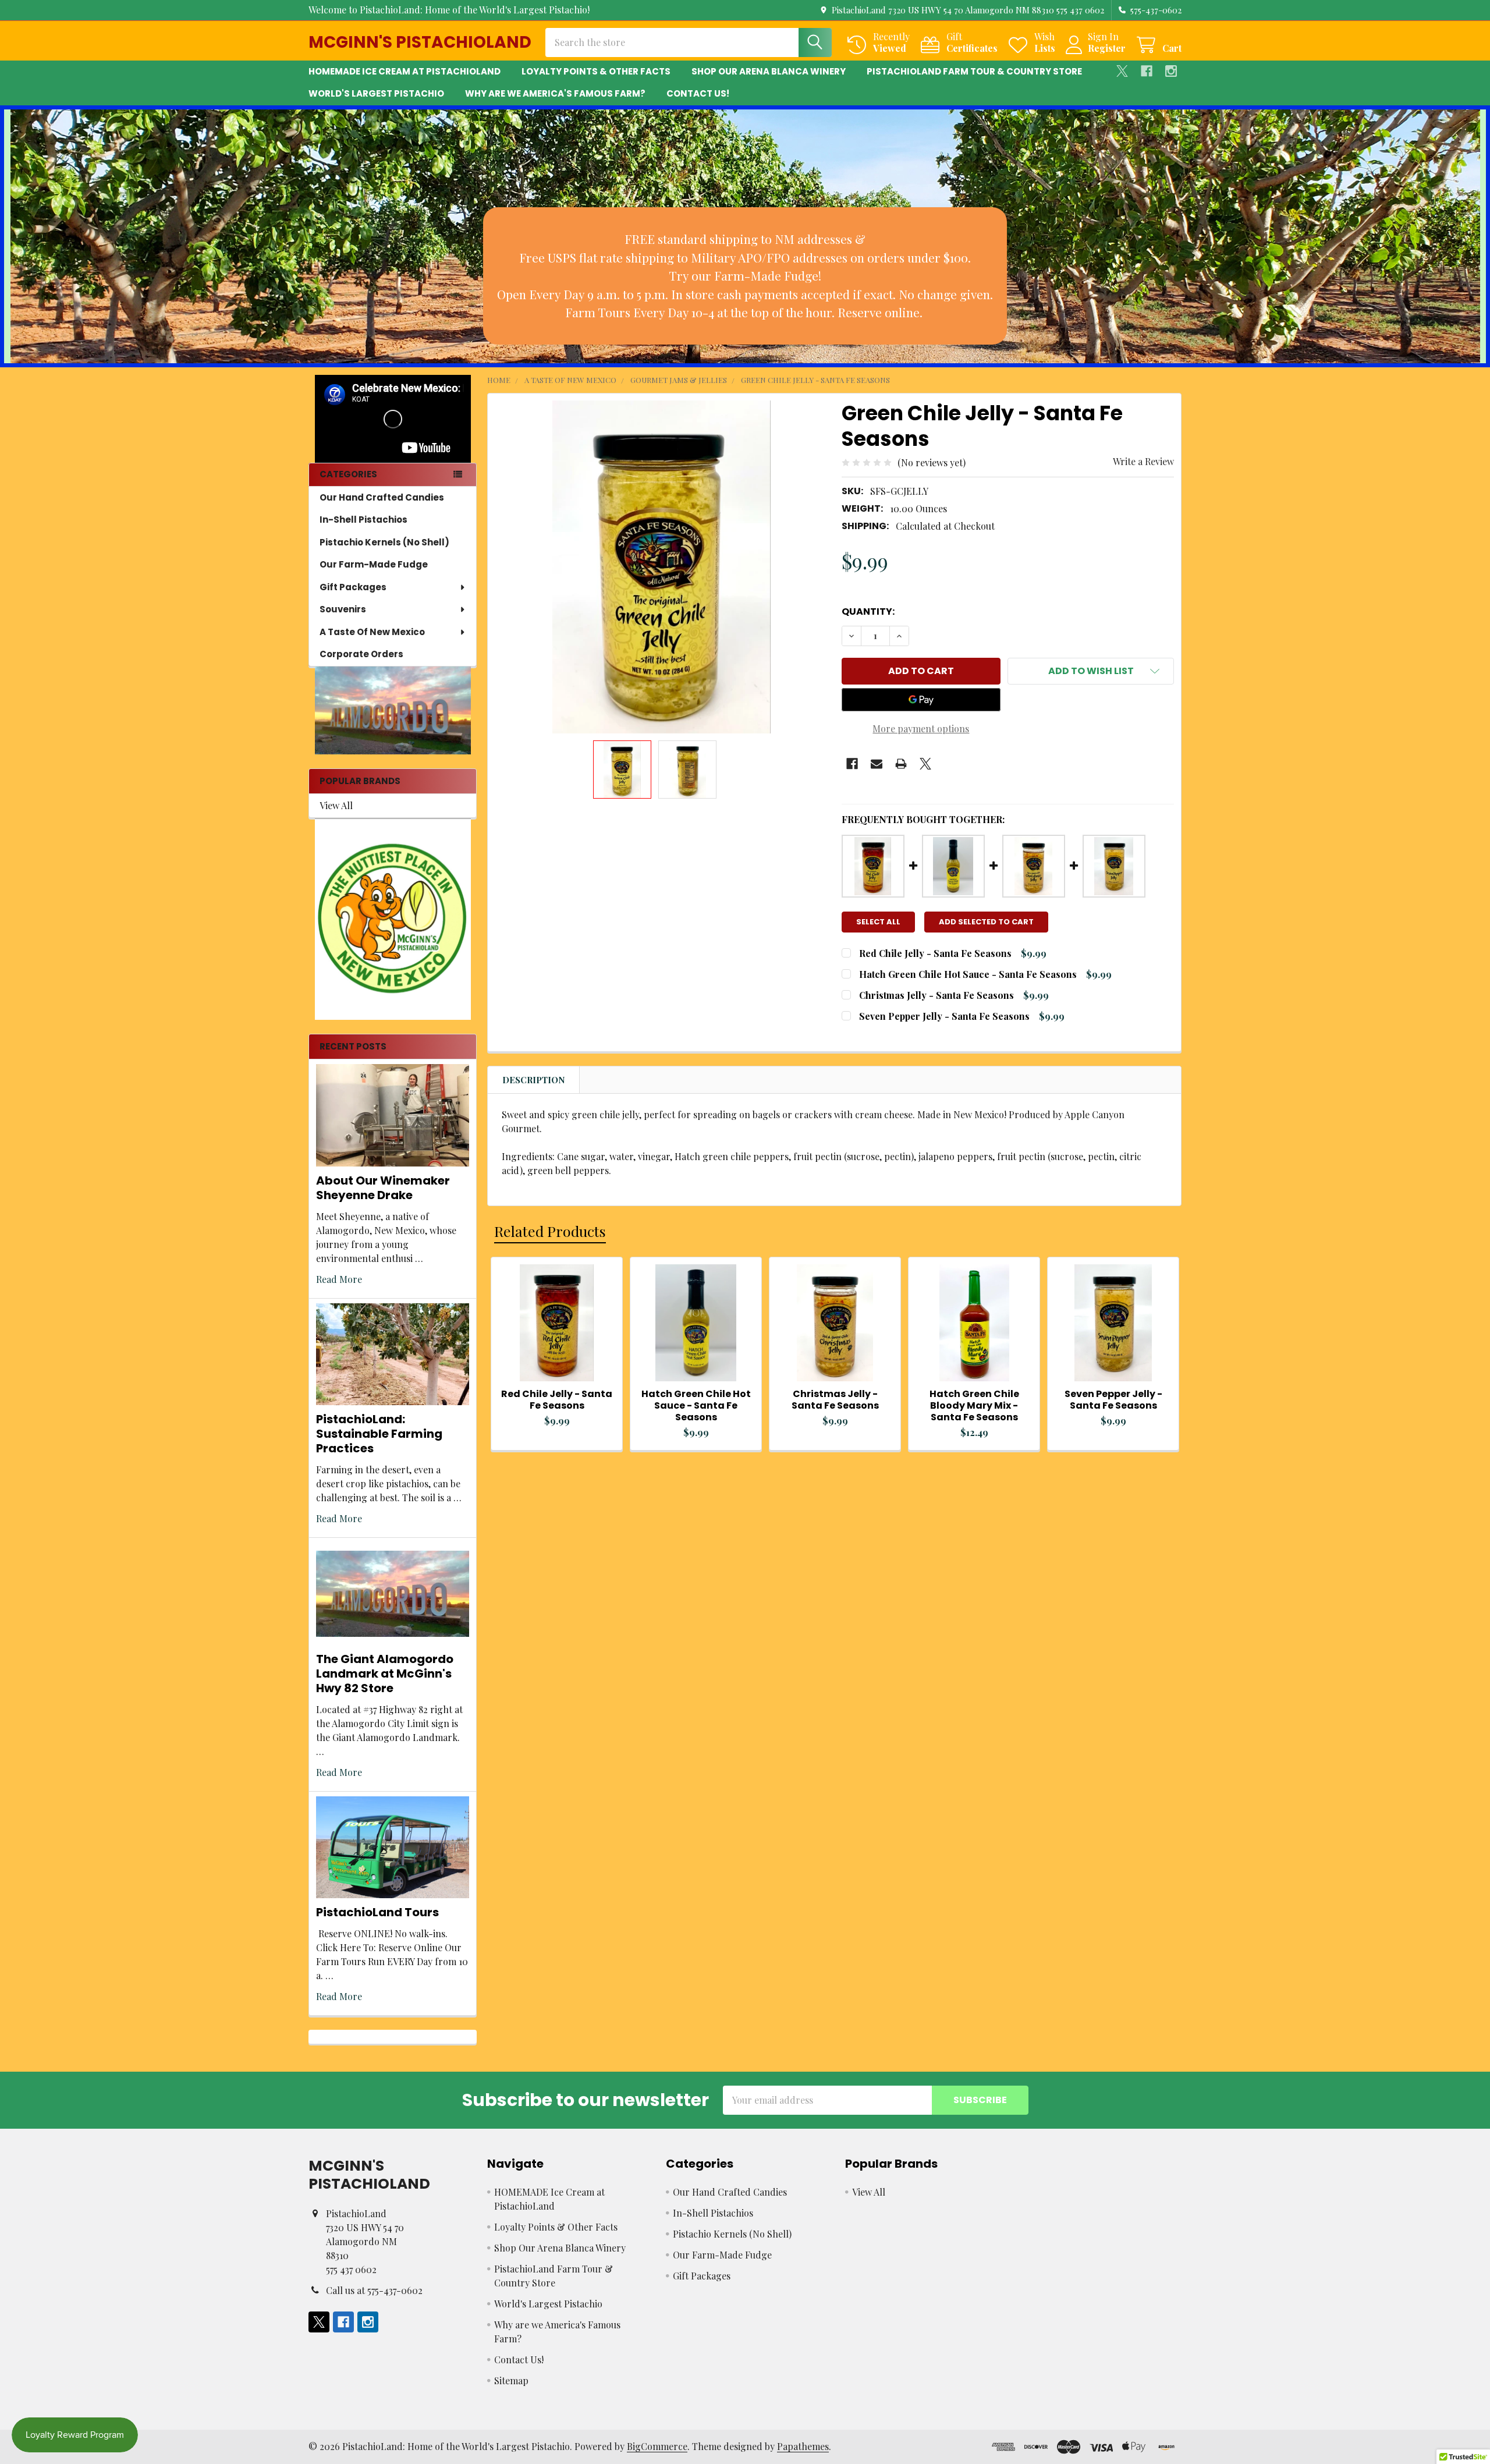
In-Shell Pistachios (363, 520)
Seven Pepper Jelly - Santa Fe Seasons (944, 1016)
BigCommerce (657, 2446)
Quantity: (868, 611)
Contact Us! (698, 93)
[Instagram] (1171, 71)
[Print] (901, 764)
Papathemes (803, 2446)
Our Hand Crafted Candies (382, 497)
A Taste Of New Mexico (372, 632)
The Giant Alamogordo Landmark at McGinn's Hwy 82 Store (385, 1674)
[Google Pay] (921, 700)
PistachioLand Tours (377, 1912)
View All (336, 805)
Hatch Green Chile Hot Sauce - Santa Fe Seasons (968, 974)
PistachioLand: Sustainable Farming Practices (379, 1434)
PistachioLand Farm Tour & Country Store (974, 71)
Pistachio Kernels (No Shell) (384, 542)
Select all (878, 922)
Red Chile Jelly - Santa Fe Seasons (935, 953)
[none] (661, 567)
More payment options (921, 728)
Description (534, 1080)
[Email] (877, 764)
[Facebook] (1147, 71)
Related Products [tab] (550, 1231)
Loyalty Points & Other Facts (596, 71)
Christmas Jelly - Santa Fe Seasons (936, 995)
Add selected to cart (986, 922)
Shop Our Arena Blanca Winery (769, 71)
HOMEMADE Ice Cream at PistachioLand (405, 71)
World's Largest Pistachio (376, 93)
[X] (1122, 71)
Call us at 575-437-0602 (374, 2290)
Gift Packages (353, 587)
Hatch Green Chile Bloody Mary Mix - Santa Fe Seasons (974, 1405)
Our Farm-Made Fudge (374, 564)
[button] (745, 276)
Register (1107, 48)
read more (339, 1279)
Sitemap (511, 2380)
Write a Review (1143, 461)
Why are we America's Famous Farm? (555, 93)
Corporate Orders (361, 654)
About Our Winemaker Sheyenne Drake (383, 1188)
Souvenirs (343, 609)
